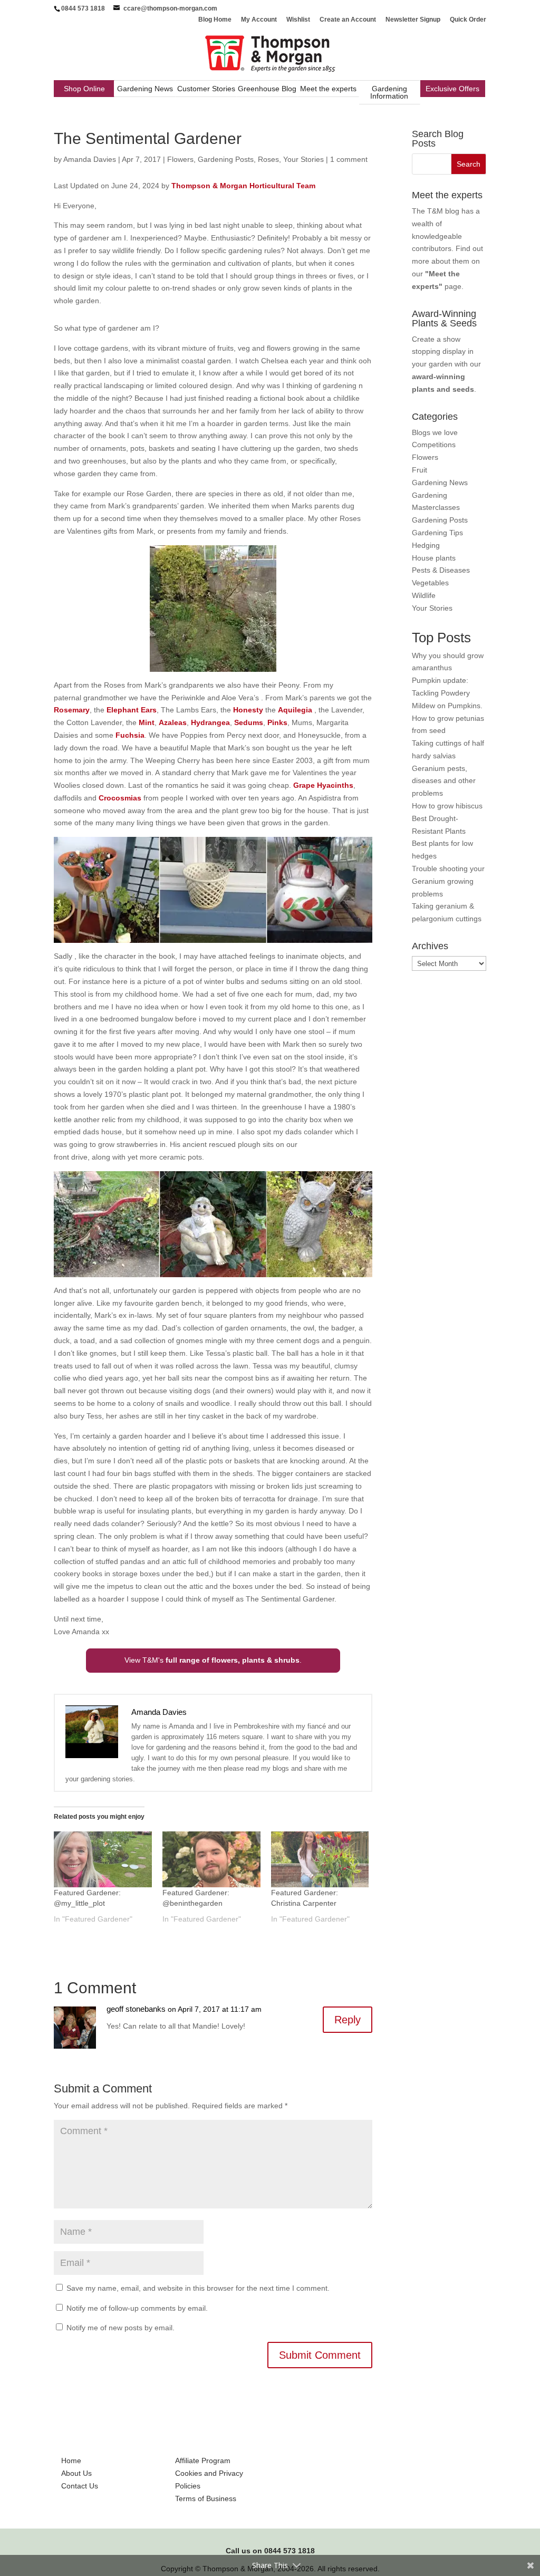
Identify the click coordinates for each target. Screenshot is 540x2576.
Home (71, 2461)
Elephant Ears (131, 710)
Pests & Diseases (441, 570)
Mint (147, 722)
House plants (434, 558)
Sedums (249, 722)
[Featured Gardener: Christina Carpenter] (320, 1859)
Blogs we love (435, 432)
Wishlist (298, 20)
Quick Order (468, 20)
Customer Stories (206, 89)
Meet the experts (328, 89)
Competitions (434, 445)
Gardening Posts (226, 159)
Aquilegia (296, 710)
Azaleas (173, 722)
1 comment (349, 159)
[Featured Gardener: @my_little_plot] (103, 1859)
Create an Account (348, 20)
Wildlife (424, 595)
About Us (76, 2473)
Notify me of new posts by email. (120, 2328)
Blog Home (215, 20)
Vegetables (430, 583)
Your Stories (303, 159)
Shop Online (84, 89)
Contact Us (80, 2486)
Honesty (249, 710)
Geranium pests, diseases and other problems (444, 781)
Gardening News (145, 89)
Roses (268, 159)
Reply (348, 2020)
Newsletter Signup (413, 20)
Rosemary (72, 710)
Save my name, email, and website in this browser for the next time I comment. (198, 2288)
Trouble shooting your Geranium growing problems (448, 881)
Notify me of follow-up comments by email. (137, 2308)
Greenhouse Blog (267, 89)
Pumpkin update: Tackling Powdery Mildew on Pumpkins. (447, 693)
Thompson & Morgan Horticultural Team (243, 186)
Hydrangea (210, 722)
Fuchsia (130, 735)
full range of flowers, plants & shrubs (233, 1660)
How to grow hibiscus (447, 806)
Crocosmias (121, 798)
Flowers (180, 159)
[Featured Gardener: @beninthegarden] (211, 1859)
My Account (259, 20)
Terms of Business (206, 2498)
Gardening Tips (437, 533)
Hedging (426, 545)
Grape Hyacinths (323, 785)
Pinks (277, 722)
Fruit (420, 470)
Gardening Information (389, 92)
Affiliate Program (203, 2461)
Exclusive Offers (452, 89)
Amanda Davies (90, 159)
